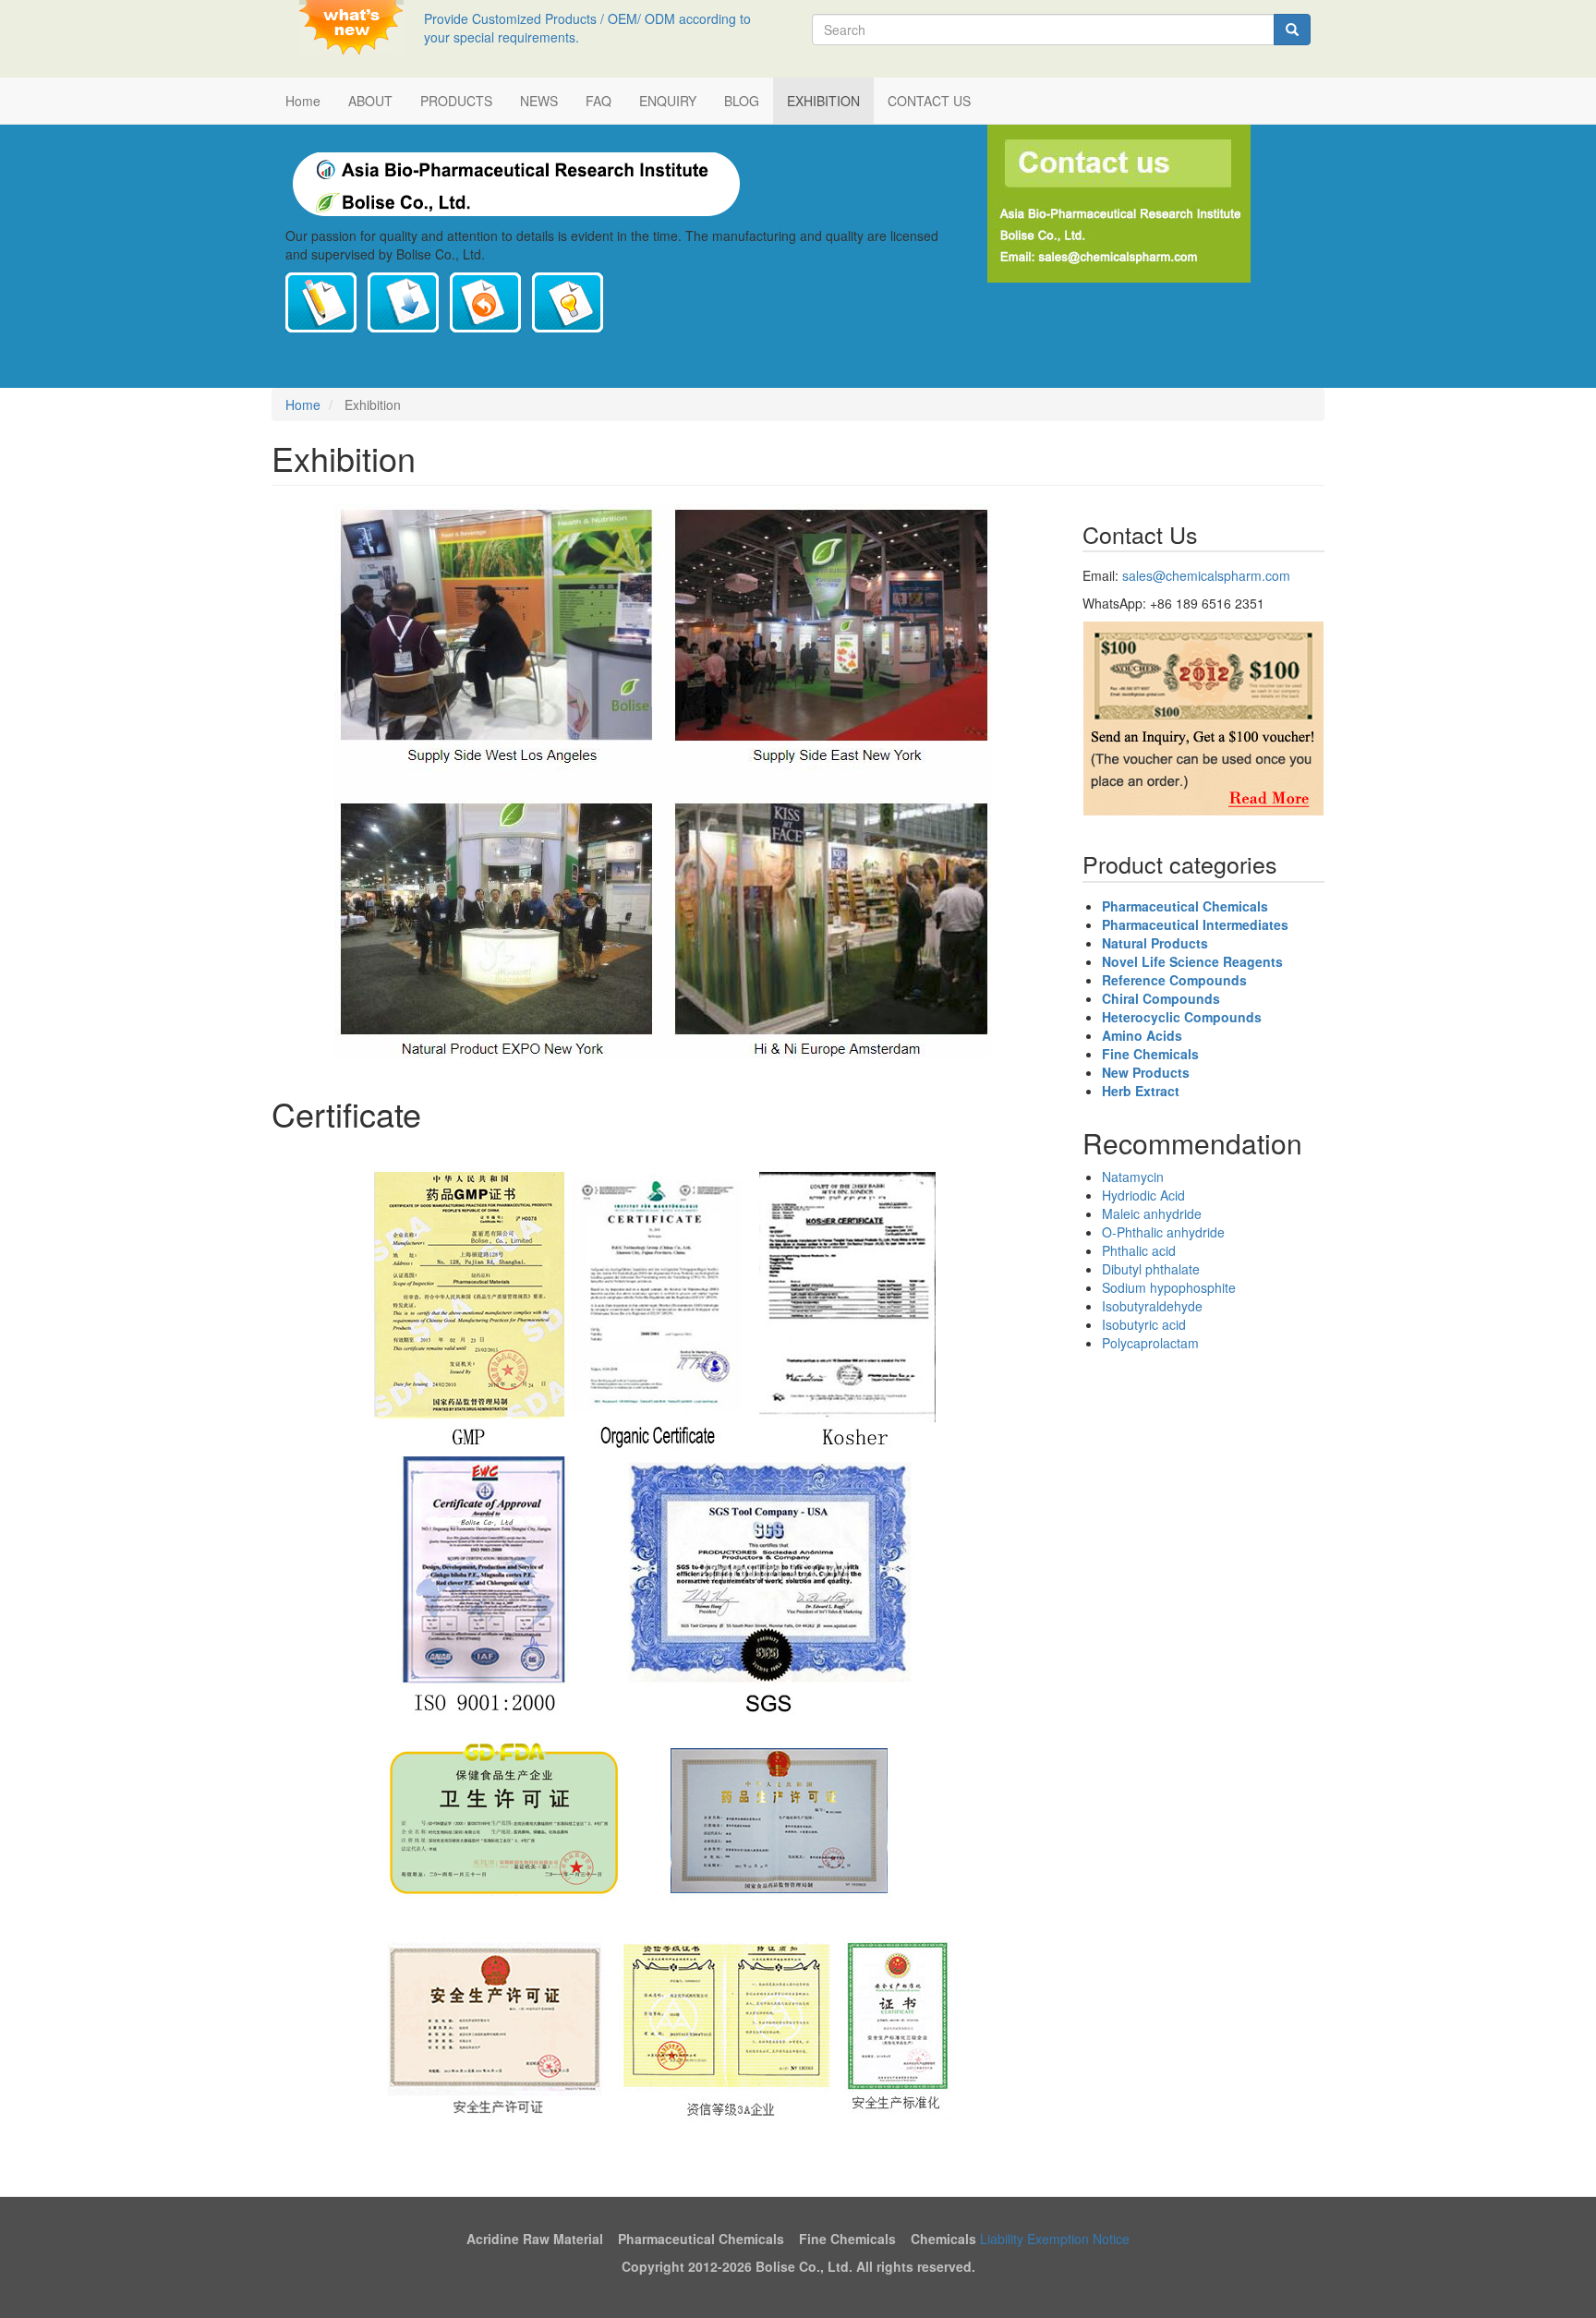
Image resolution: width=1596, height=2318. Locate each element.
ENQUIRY (668, 101)
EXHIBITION (823, 101)
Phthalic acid (1139, 1250)
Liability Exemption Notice (1055, 2239)
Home (303, 101)
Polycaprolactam (1150, 1343)
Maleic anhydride (1152, 1213)
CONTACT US (929, 101)
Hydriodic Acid (1143, 1195)
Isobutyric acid (1144, 1324)
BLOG (742, 101)
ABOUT (370, 101)
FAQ (598, 101)
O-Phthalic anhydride (1163, 1232)
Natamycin (1133, 1177)
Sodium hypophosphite (1169, 1287)
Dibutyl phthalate (1151, 1269)
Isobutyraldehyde (1152, 1306)
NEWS (539, 101)
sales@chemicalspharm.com (1206, 575)
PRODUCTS (456, 101)
